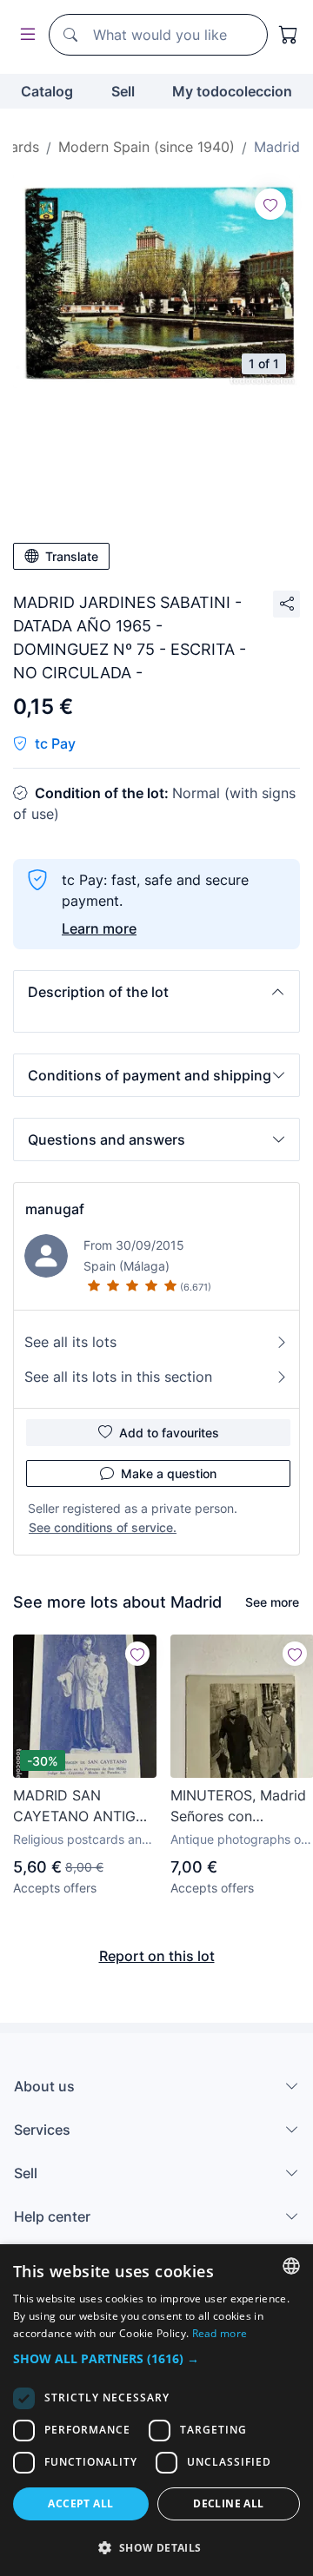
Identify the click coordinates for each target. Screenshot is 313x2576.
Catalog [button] (47, 91)
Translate (72, 556)
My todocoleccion (232, 91)
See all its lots (70, 1342)
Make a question (169, 1473)
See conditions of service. (103, 1527)
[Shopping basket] (289, 35)
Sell (123, 91)
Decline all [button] (228, 2503)
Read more (220, 2333)
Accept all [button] (80, 2503)
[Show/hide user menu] (24, 35)
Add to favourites (169, 1433)
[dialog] (156, 2410)
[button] (156, 992)
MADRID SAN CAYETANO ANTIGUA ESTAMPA (84, 1807)
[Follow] (270, 204)
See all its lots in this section (118, 1377)
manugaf (55, 1209)
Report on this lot (157, 1956)
